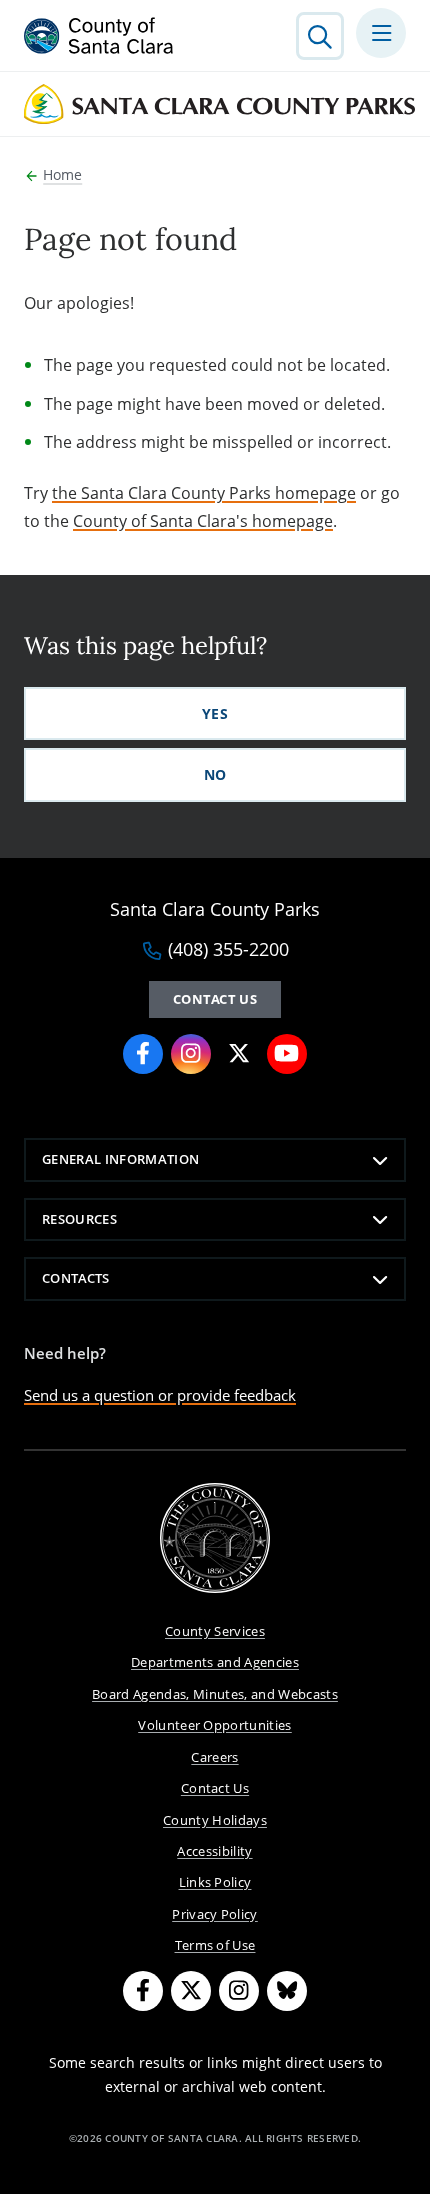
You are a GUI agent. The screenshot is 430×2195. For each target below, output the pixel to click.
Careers (214, 1757)
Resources (79, 1219)
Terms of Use (215, 1945)
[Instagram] (239, 1991)
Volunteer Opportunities (215, 1725)
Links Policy (215, 1882)
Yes (215, 713)
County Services (215, 1631)
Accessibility (214, 1851)
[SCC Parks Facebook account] (143, 1054)
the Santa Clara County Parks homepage (204, 493)
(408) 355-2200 (228, 950)
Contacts (76, 1278)
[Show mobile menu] (381, 33)
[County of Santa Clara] (99, 36)
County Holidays (215, 1820)
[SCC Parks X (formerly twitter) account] (239, 1054)
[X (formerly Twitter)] (191, 1991)
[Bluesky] (287, 1991)
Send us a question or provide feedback (160, 1395)
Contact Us (215, 1788)
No (215, 774)
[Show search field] (320, 36)
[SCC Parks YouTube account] (287, 1054)
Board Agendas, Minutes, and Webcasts (215, 1694)
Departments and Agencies (215, 1662)
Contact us (215, 999)
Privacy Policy (215, 1914)
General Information (120, 1159)
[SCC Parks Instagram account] (191, 1054)
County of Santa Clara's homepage (203, 521)
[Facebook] (143, 1991)
